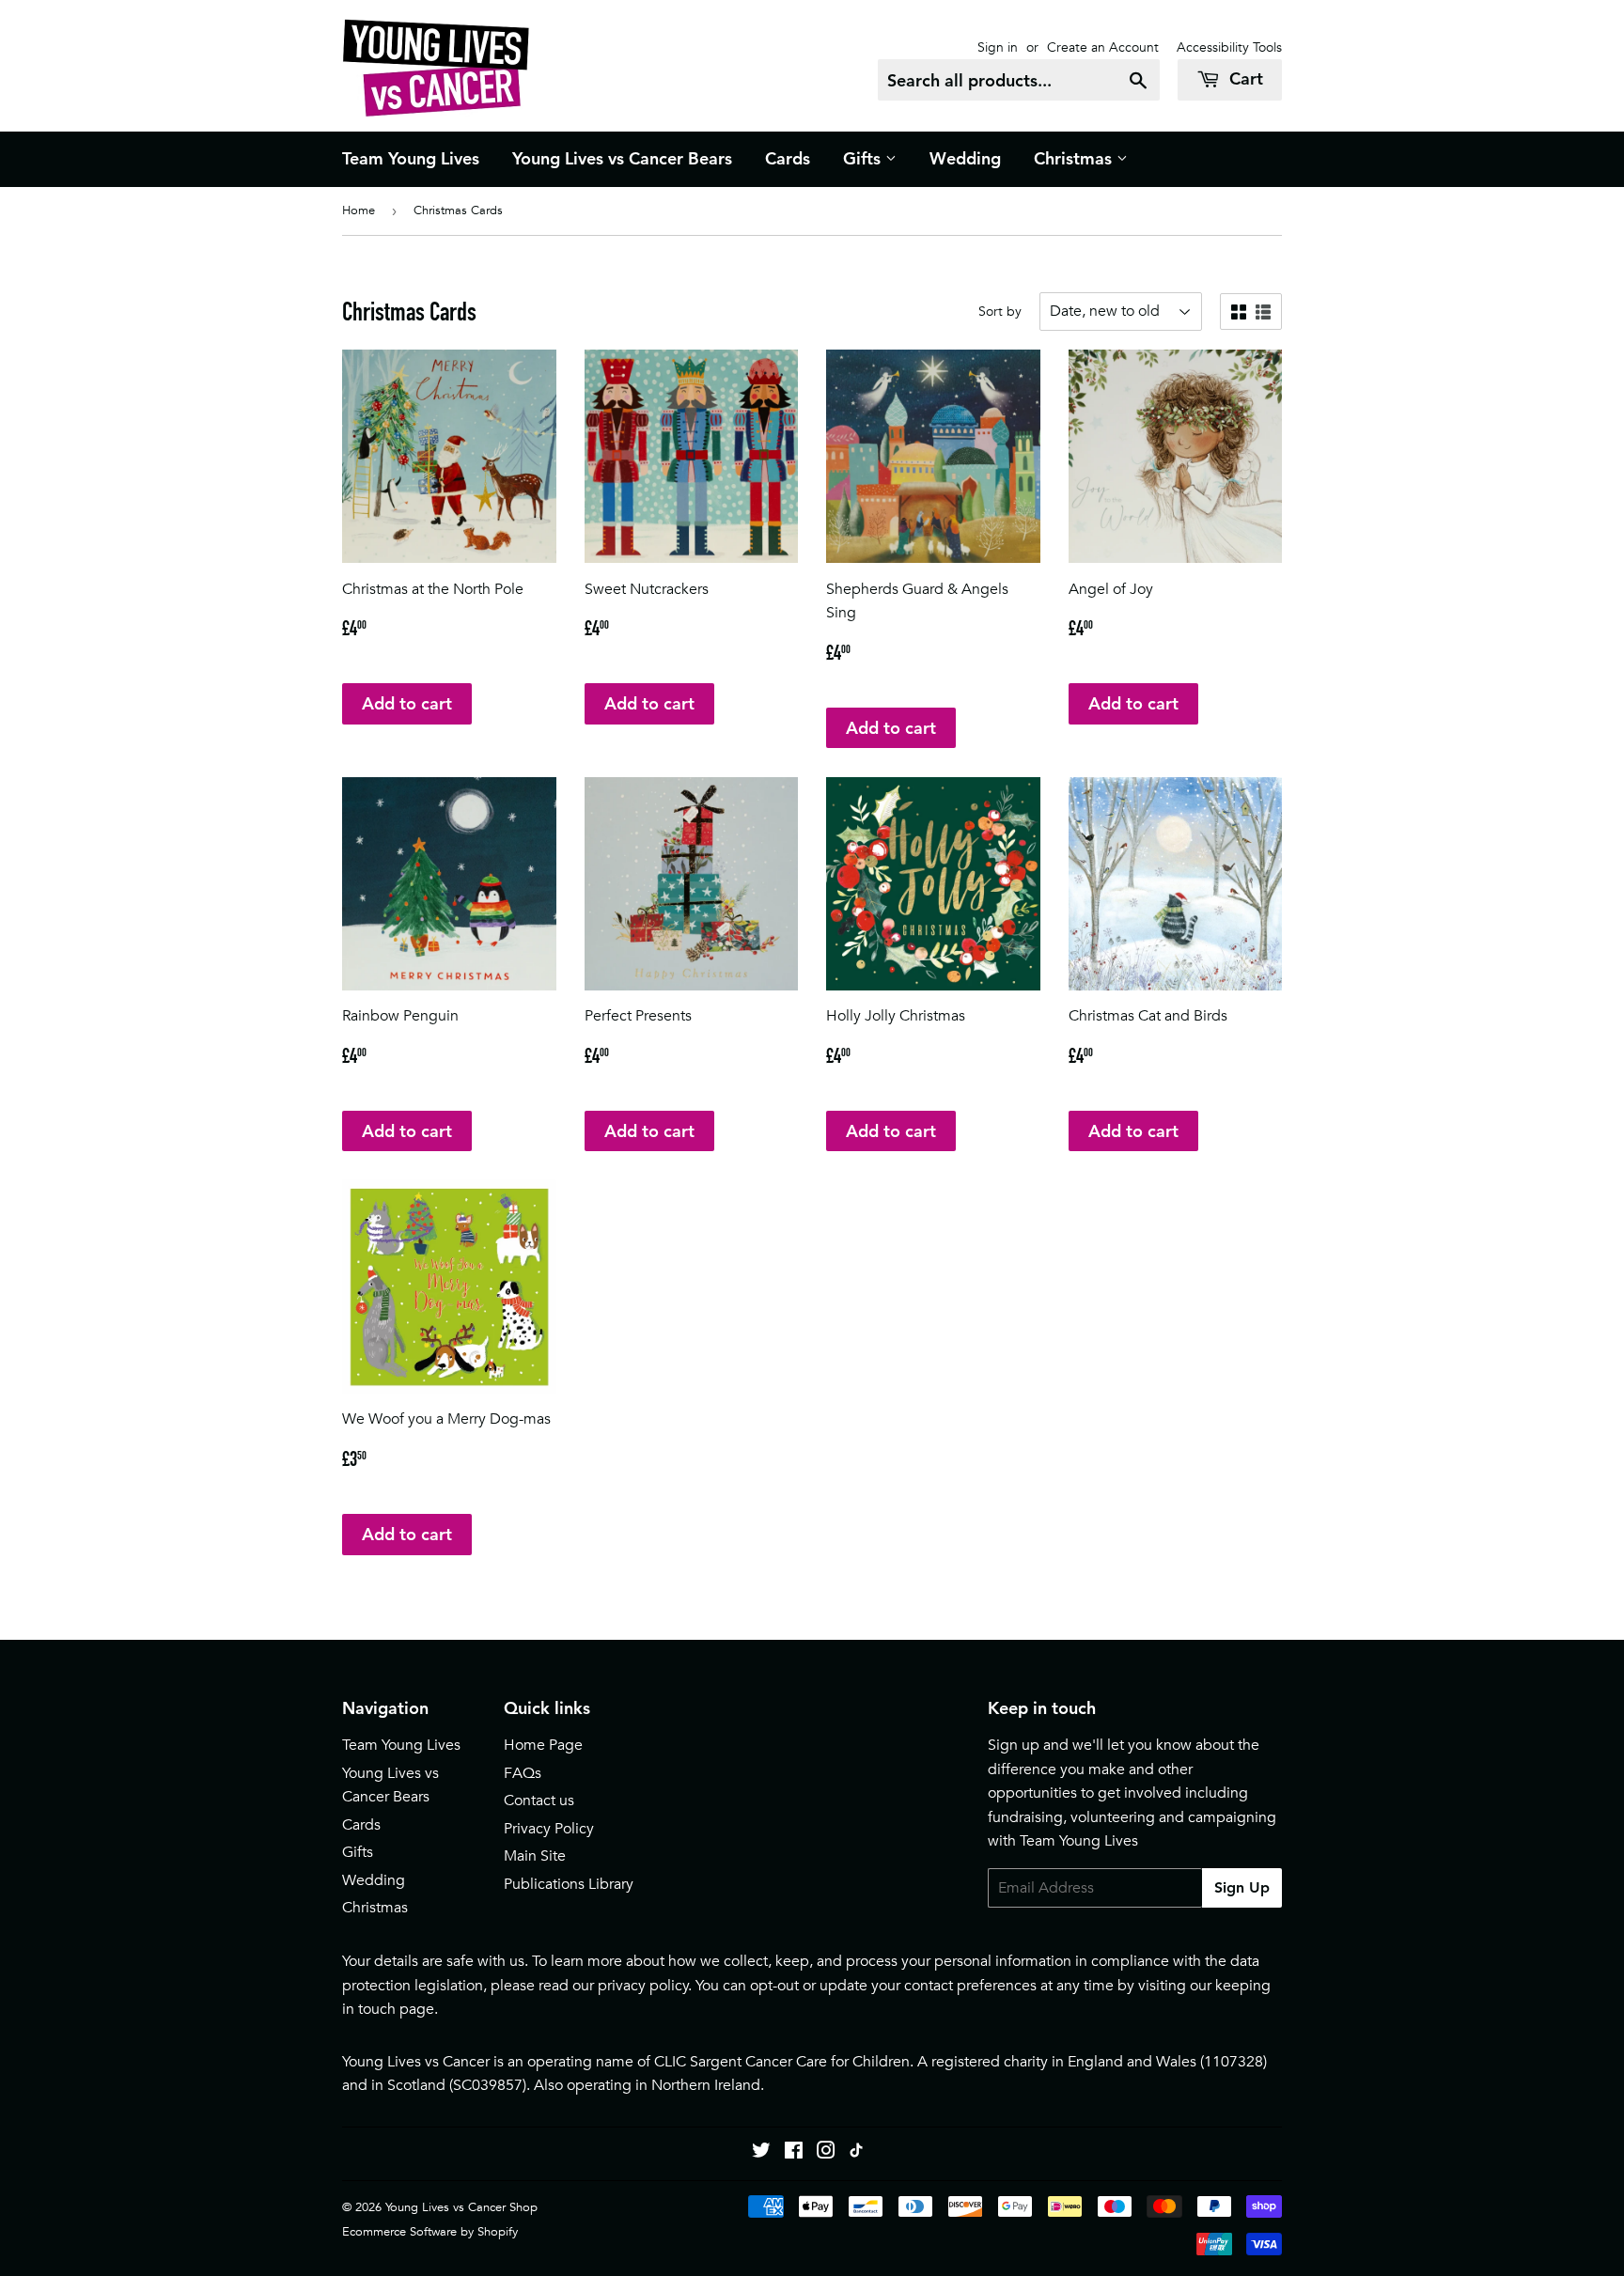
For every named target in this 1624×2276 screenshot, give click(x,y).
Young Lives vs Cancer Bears (622, 158)
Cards (788, 158)
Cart (1244, 78)
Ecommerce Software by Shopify (430, 2231)
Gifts (864, 158)
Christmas (1075, 158)
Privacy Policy (549, 1829)
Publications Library (569, 1884)
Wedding (965, 158)
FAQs (523, 1773)
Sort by (1000, 311)
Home (359, 210)
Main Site (535, 1856)
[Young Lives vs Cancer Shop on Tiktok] (856, 2153)
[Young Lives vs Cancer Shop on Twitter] (761, 2153)
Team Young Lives (411, 158)
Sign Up (1242, 1887)
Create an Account (1103, 47)
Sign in (998, 47)
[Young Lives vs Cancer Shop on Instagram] (826, 2153)
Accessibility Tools (1229, 47)
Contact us (539, 1801)
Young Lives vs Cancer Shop (461, 2207)
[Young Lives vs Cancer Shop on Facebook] (794, 2153)
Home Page (543, 1745)
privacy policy (643, 1986)
